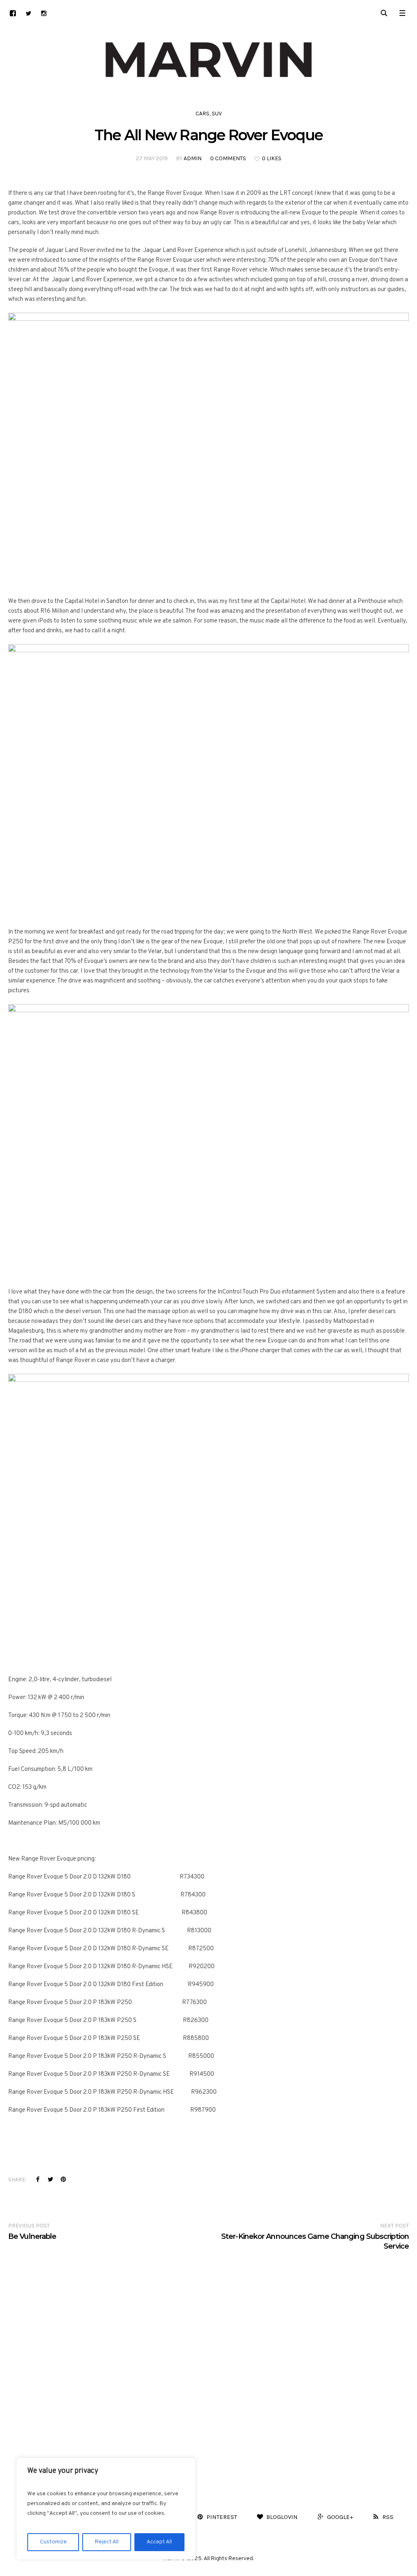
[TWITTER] (28, 13)
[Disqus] (208, 2353)
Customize (53, 2542)
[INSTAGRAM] (44, 13)
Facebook (38, 2179)
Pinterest (63, 2179)
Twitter (50, 2179)
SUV (217, 114)
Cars (202, 114)
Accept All (159, 2542)
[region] (106, 2509)
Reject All (107, 2542)
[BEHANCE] (13, 13)
